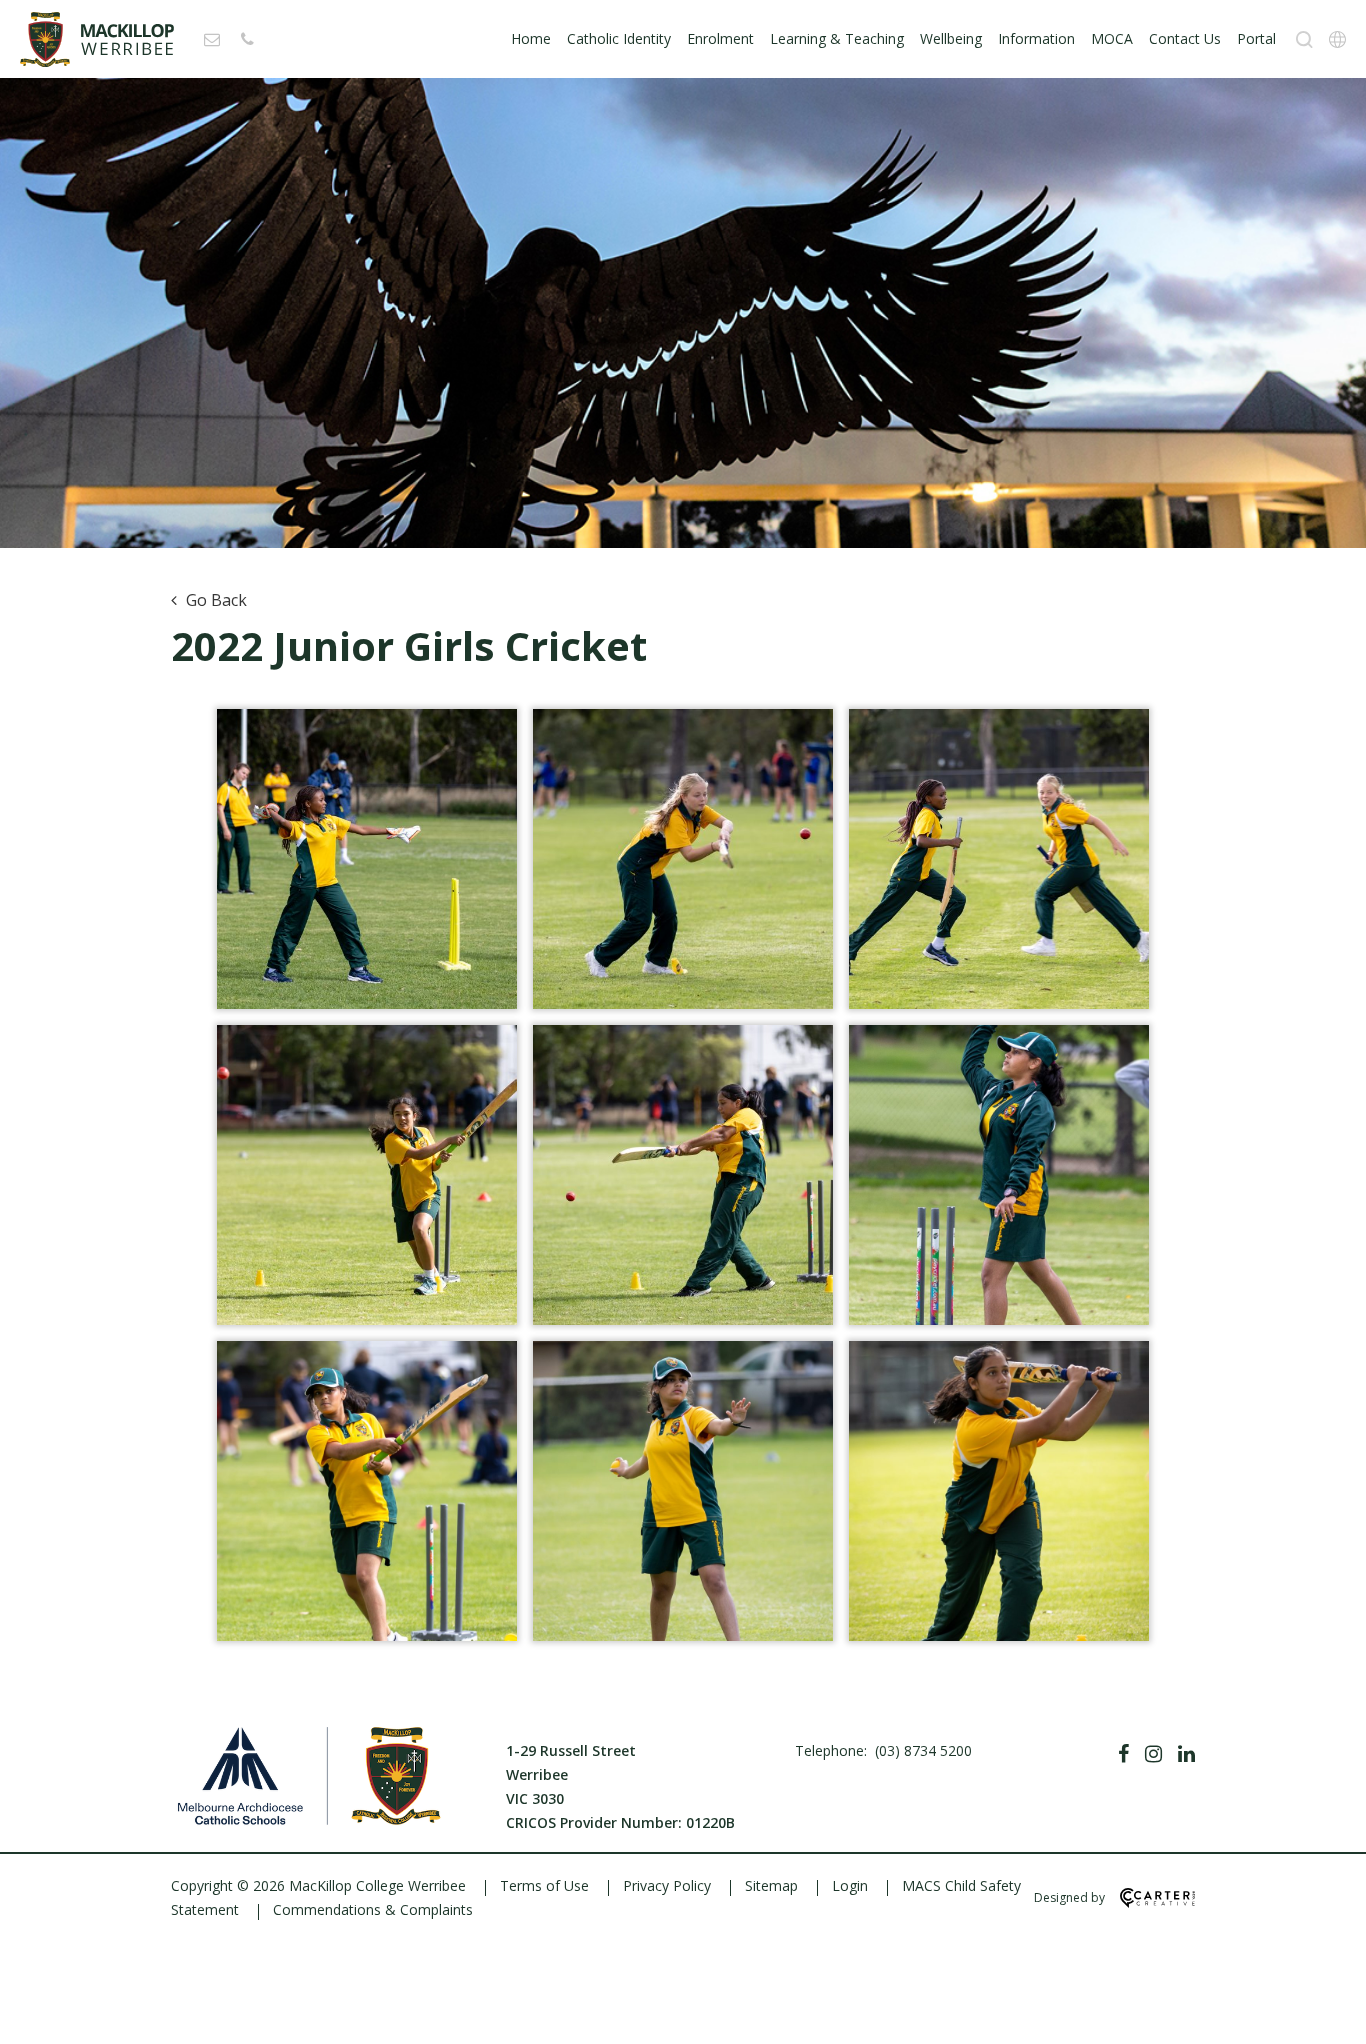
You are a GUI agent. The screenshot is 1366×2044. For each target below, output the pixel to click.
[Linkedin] (1186, 1754)
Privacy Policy (667, 1885)
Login (850, 1885)
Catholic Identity (619, 38)
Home (531, 38)
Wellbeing (951, 38)
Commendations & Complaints (373, 1909)
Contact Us (1185, 38)
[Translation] (1337, 39)
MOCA (1112, 38)
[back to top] (1326, 2012)
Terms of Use (544, 1885)
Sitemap (771, 1885)
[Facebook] (1123, 1754)
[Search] (1304, 39)
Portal (1256, 38)
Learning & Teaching (837, 38)
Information (1036, 38)
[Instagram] (1153, 1754)
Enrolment (720, 38)
